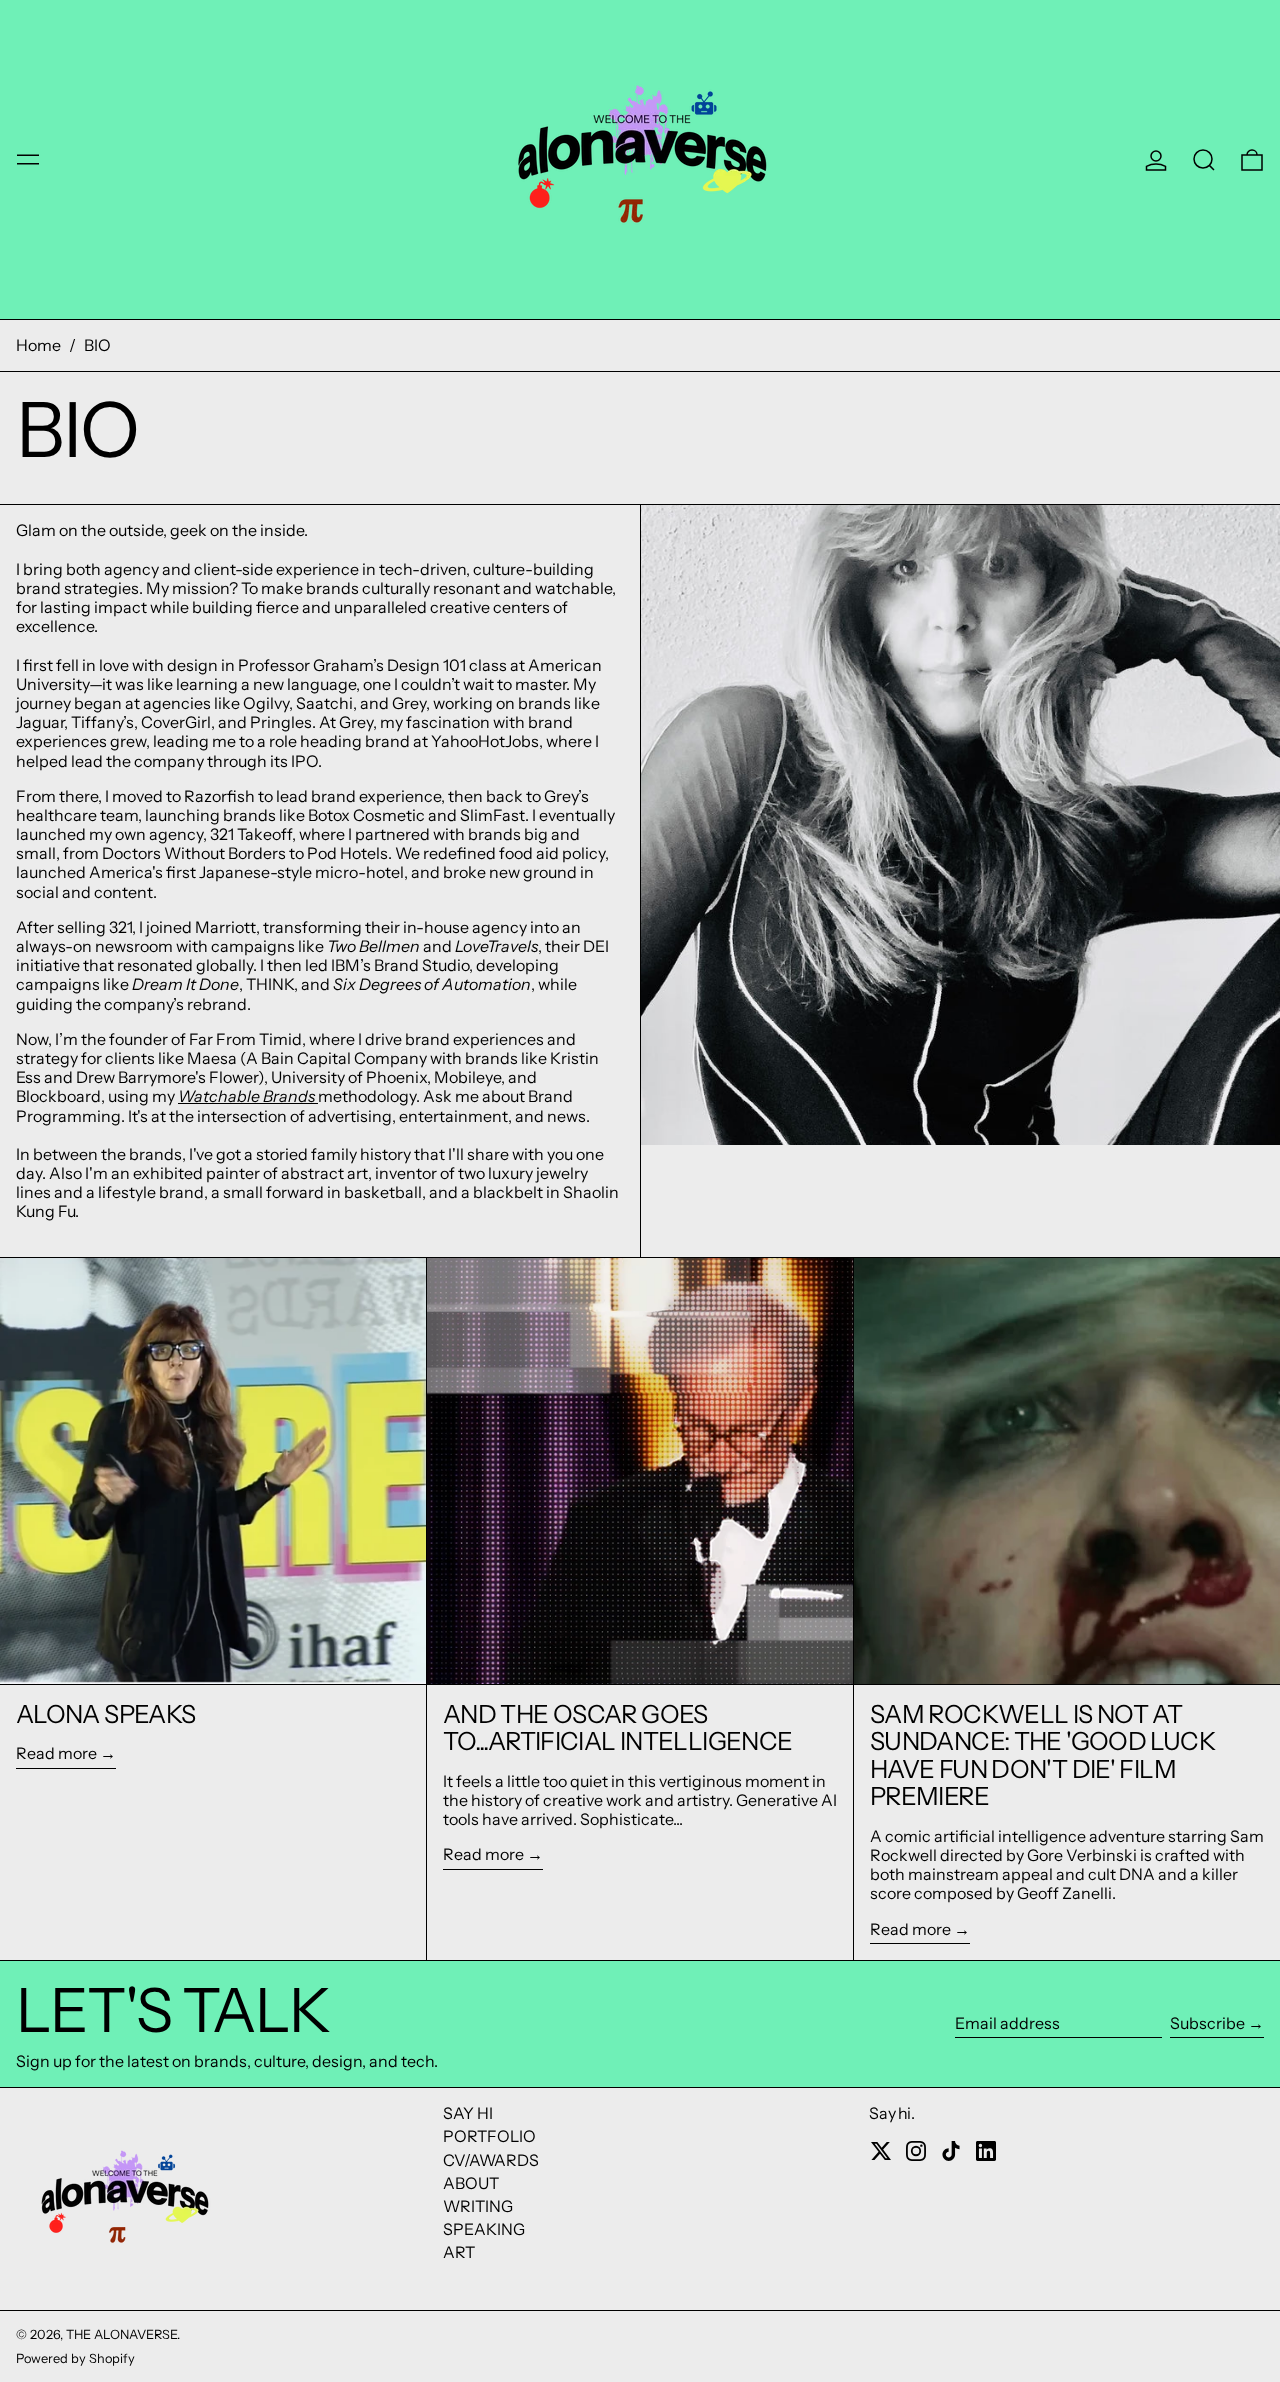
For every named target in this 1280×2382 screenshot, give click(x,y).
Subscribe (1207, 2023)
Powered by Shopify (75, 2358)
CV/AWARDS (491, 2160)
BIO (97, 345)
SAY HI (468, 2113)
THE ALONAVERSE (121, 2334)
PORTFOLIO (489, 2136)
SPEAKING (484, 2229)
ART (459, 2252)
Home (38, 345)
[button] (1204, 160)
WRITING (478, 2206)
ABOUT (471, 2183)
